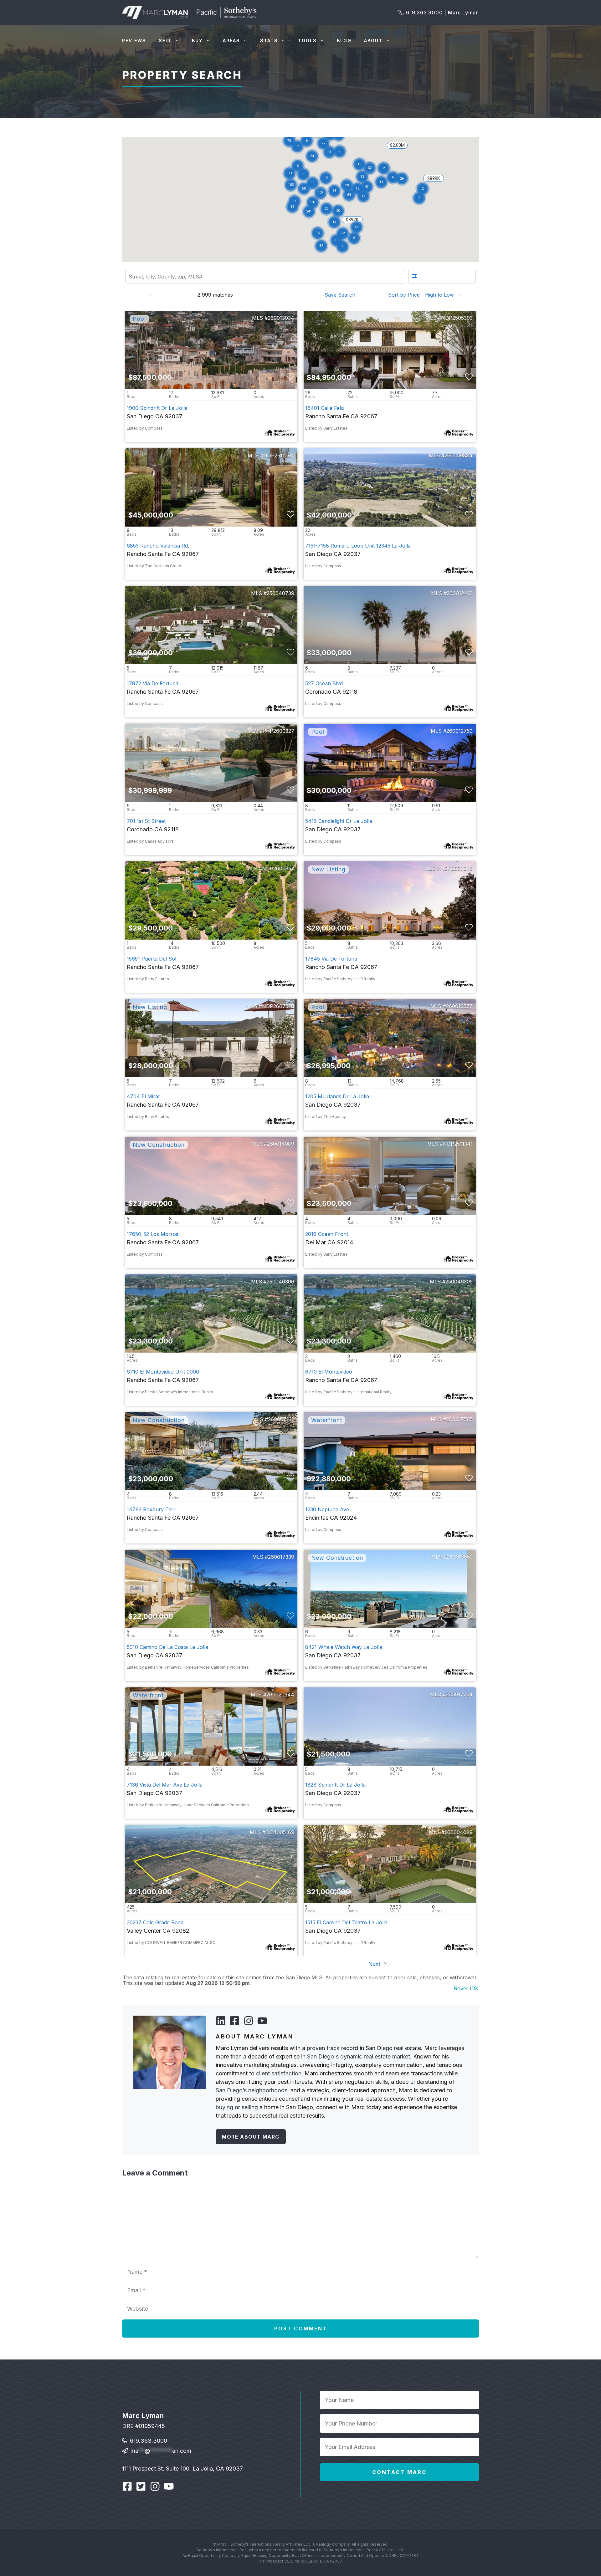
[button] (326, 209)
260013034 (281, 318)
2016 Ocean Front (327, 1234)
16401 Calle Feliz (325, 408)
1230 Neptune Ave (327, 1509)
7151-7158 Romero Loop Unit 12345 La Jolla (358, 546)
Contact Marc (399, 2472)
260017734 (459, 1695)
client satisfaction (279, 2073)
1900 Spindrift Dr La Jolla (157, 408)
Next (375, 1964)
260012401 (460, 593)
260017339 (281, 1557)
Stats (269, 41)
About (373, 41)
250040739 (280, 593)
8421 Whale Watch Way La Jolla (344, 1647)
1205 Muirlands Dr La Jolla (337, 1096)
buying (224, 2107)
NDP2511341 (458, 1144)
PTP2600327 (279, 731)
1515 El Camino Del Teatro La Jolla (346, 1922)
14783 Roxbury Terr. (152, 1509)
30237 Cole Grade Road (155, 1922)
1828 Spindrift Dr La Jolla (335, 1785)
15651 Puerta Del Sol (152, 959)
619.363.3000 (149, 2441)
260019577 (459, 1006)
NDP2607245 (456, 869)
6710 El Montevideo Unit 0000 (163, 1372)
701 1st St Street (146, 821)
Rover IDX (466, 1988)
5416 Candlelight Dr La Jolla (339, 821)
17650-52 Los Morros (153, 1234)
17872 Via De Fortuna (153, 683)
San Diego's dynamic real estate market (359, 2056)
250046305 (459, 1282)
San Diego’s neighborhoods (252, 2090)
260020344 (280, 1695)
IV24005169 (280, 1832)
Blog (344, 41)
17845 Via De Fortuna (331, 959)
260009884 (459, 456)
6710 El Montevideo (329, 1372)
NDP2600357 (278, 869)
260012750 (460, 731)
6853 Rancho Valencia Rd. (158, 546)
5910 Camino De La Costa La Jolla (167, 1647)
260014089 (281, 1144)
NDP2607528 (278, 1006)
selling (250, 2107)
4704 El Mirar (144, 1096)
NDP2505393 (457, 318)
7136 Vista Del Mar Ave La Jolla (165, 1785)
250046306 (280, 1282)
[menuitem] (342, 295)
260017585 (460, 1419)
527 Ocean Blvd (324, 683)
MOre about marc (251, 2137)
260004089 (459, 1832)
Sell (165, 41)
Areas (231, 41)
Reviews (134, 41)
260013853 (460, 1557)
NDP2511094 (279, 456)
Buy (197, 41)
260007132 (281, 1419)
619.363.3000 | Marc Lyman (442, 13)
